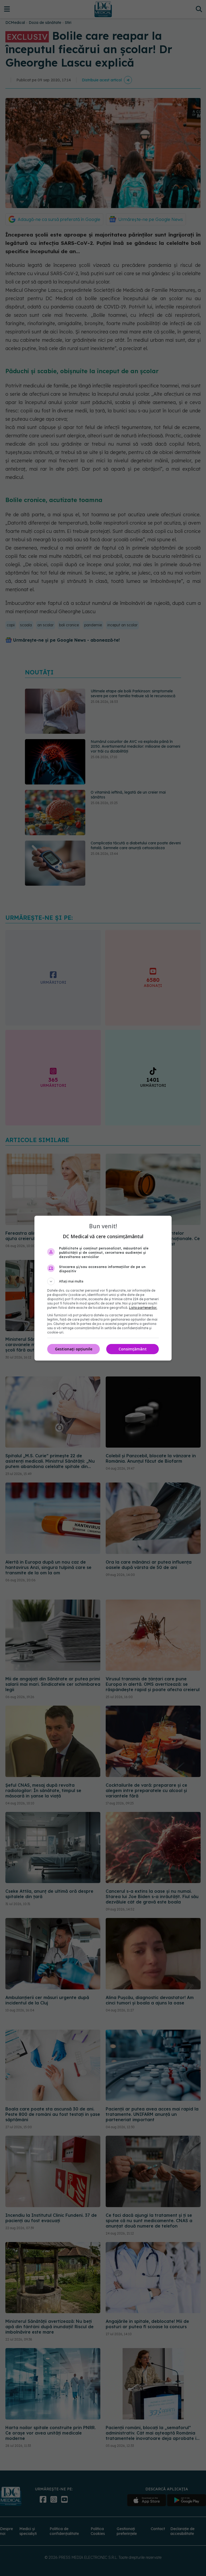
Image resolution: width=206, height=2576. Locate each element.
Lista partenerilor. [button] (143, 1308)
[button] (103, 1281)
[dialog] (103, 1288)
